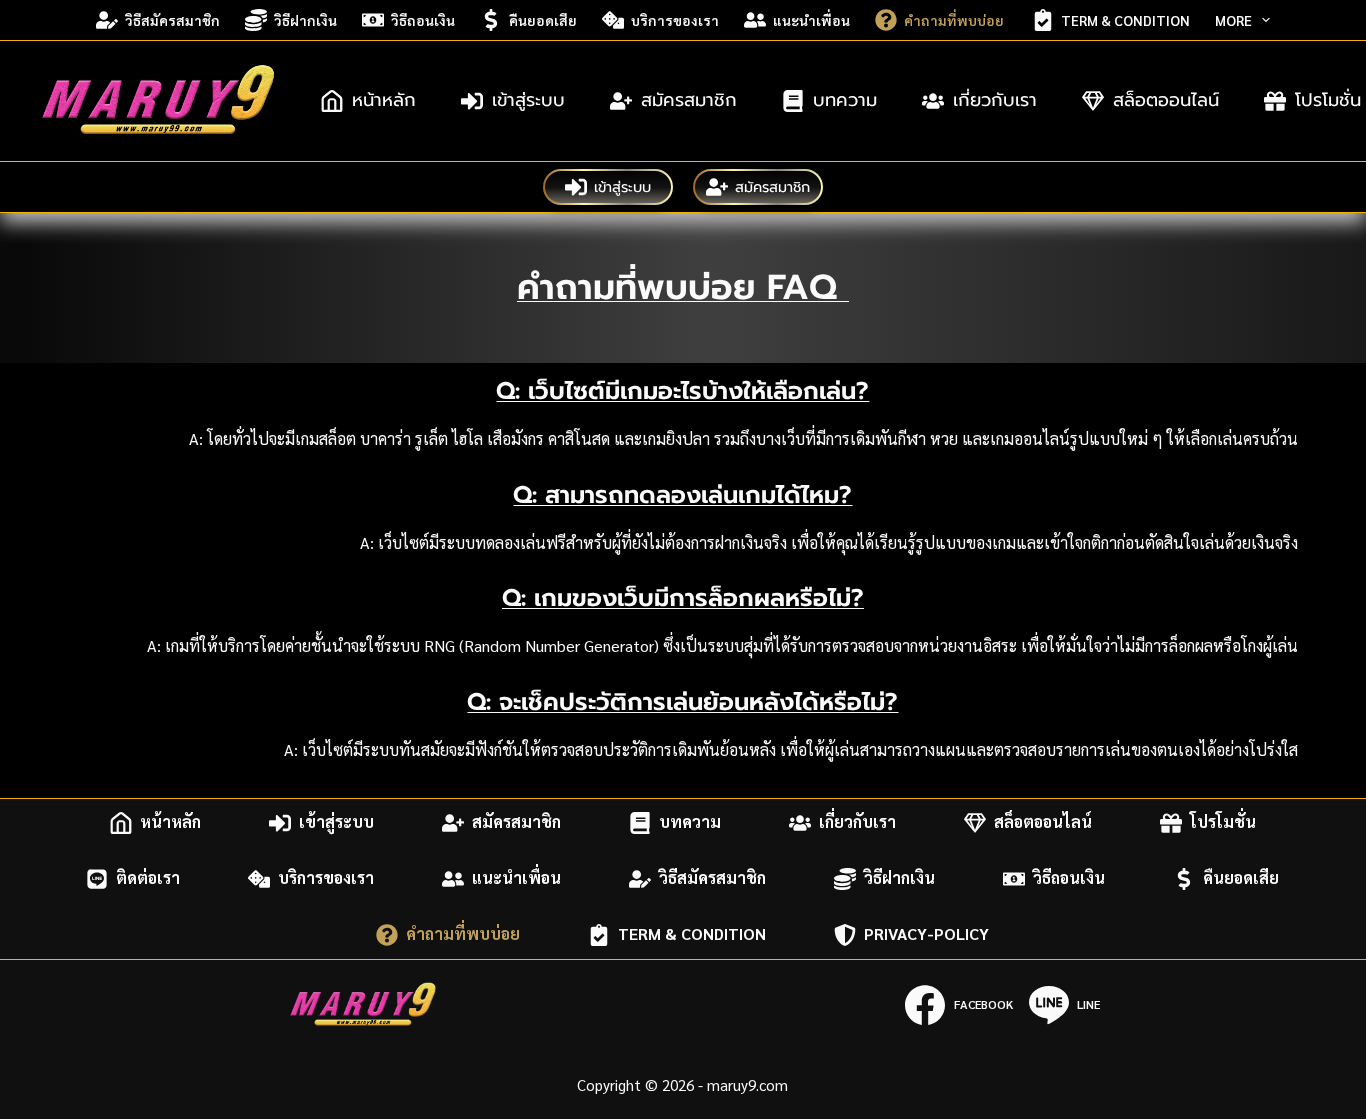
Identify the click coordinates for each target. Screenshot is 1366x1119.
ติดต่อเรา (148, 878)
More (1233, 20)
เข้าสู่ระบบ (528, 100)
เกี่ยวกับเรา (995, 100)
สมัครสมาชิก (689, 100)
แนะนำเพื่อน (811, 20)
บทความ (845, 100)
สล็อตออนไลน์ (1166, 100)
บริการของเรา (675, 20)
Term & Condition (1125, 20)
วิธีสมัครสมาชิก (172, 20)
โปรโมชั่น (1223, 822)
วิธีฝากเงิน (305, 20)
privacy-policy (926, 934)
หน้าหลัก (384, 100)
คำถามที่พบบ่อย (955, 20)
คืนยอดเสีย (543, 20)
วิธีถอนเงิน (423, 20)
